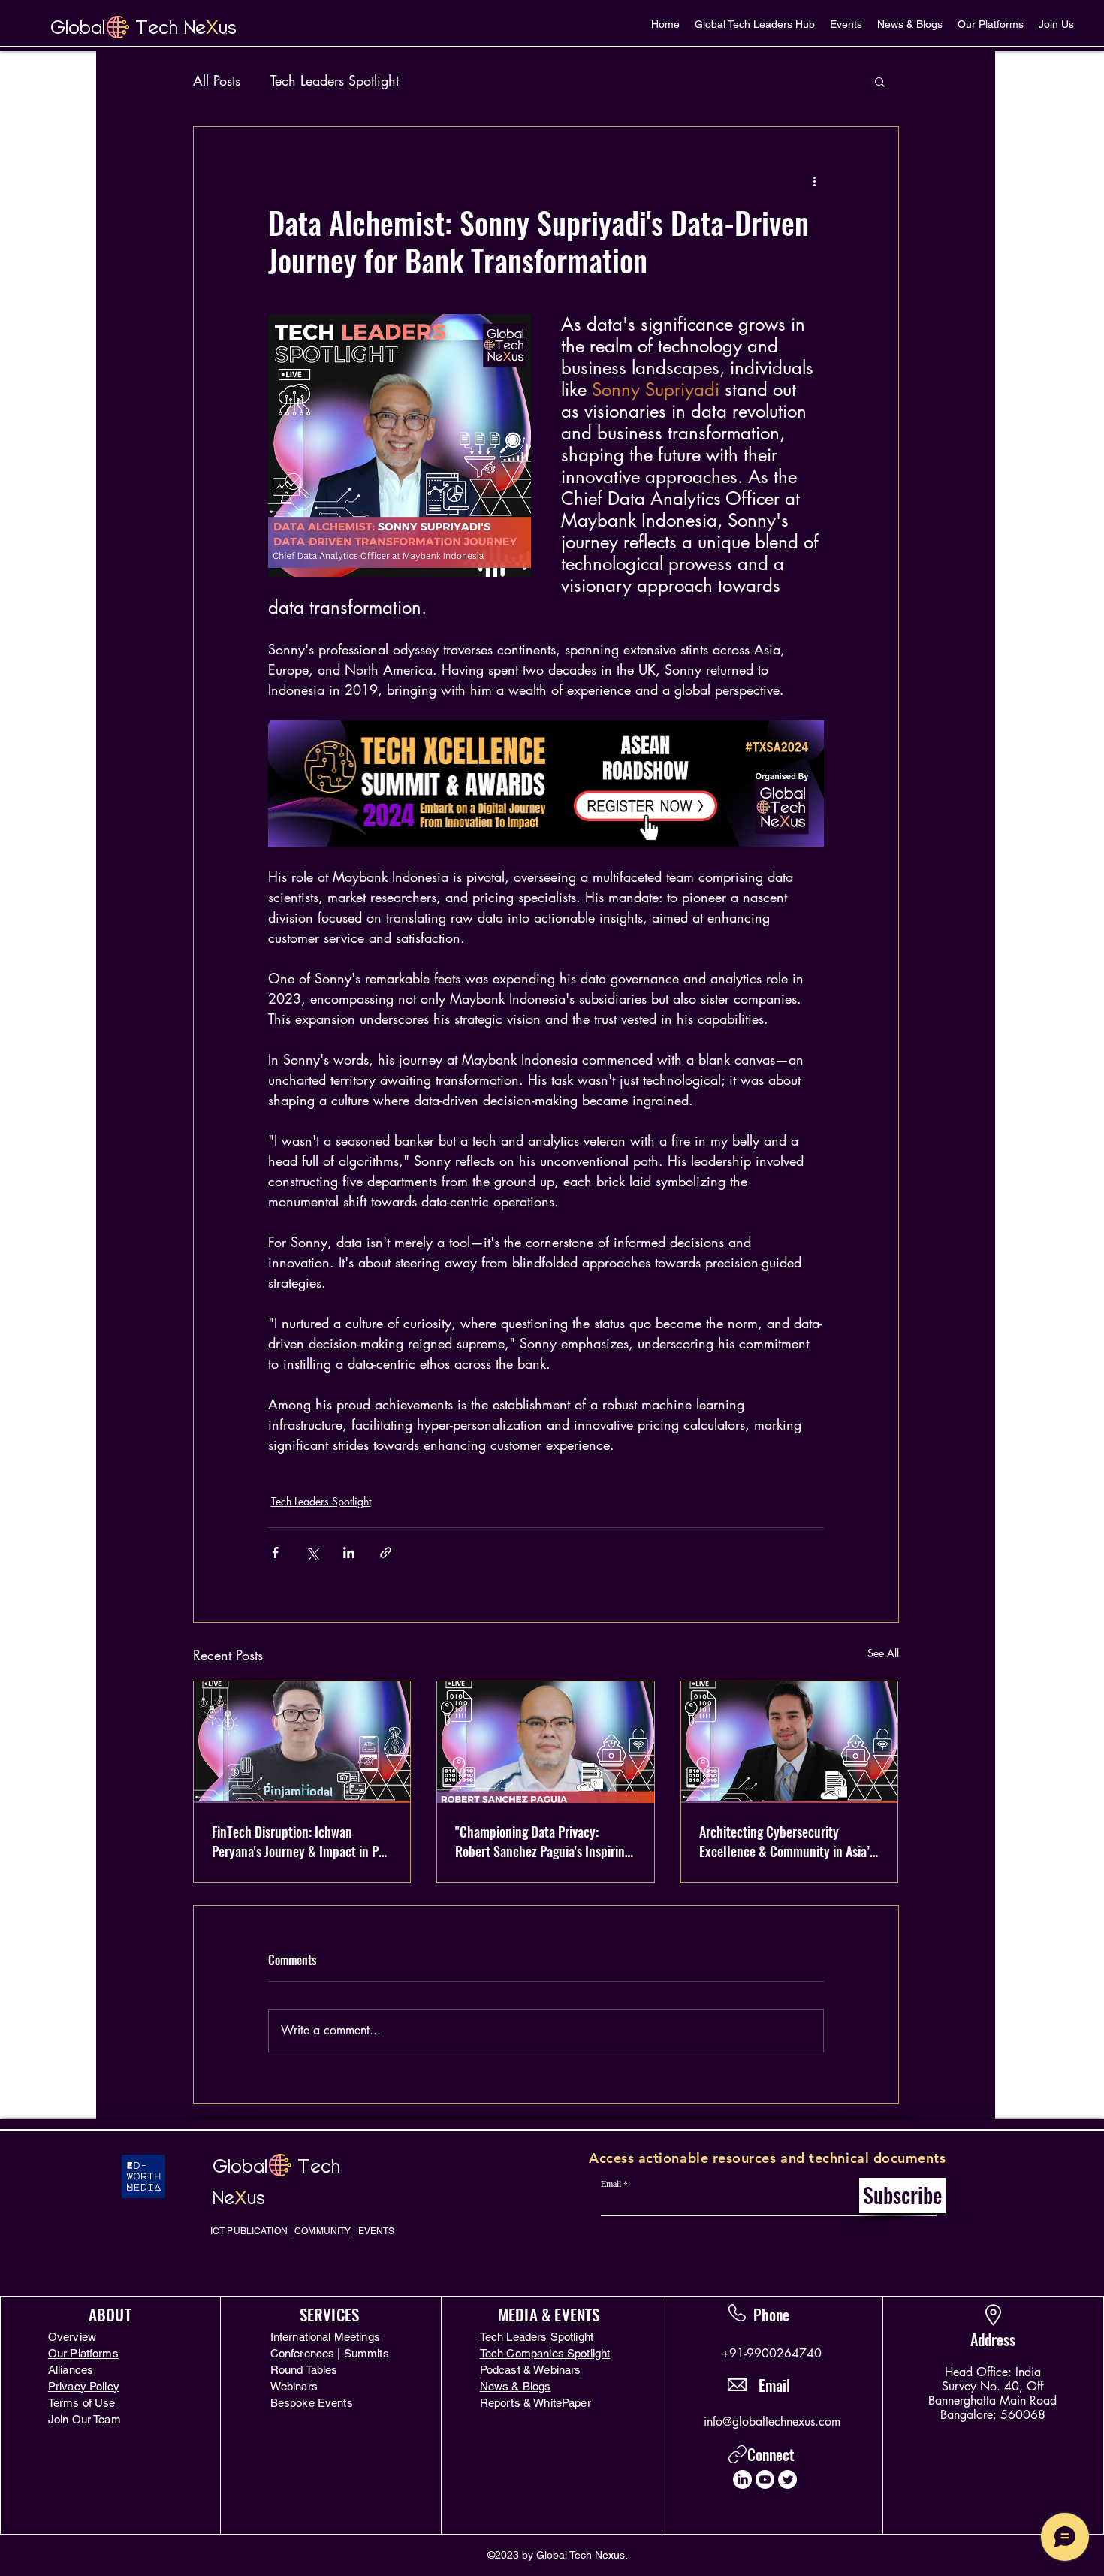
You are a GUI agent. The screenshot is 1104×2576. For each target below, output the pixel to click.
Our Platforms (83, 2353)
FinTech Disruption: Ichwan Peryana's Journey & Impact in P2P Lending (302, 1841)
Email (611, 2183)
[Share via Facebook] (275, 1552)
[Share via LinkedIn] (349, 1552)
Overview (72, 2337)
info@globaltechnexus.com (772, 2422)
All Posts (217, 80)
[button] (880, 81)
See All (883, 1653)
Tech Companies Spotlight (545, 2353)
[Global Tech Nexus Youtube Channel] (765, 2479)
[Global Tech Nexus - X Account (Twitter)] (787, 2479)
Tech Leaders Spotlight (335, 80)
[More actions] (815, 181)
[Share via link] (386, 1552)
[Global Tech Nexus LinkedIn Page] (742, 2479)
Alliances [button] (71, 2370)
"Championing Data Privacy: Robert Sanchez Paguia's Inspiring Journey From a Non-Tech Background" (543, 1841)
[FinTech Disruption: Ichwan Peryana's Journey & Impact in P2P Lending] (302, 1742)
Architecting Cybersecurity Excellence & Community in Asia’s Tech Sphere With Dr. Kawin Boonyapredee (787, 1841)
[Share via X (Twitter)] (312, 1552)
